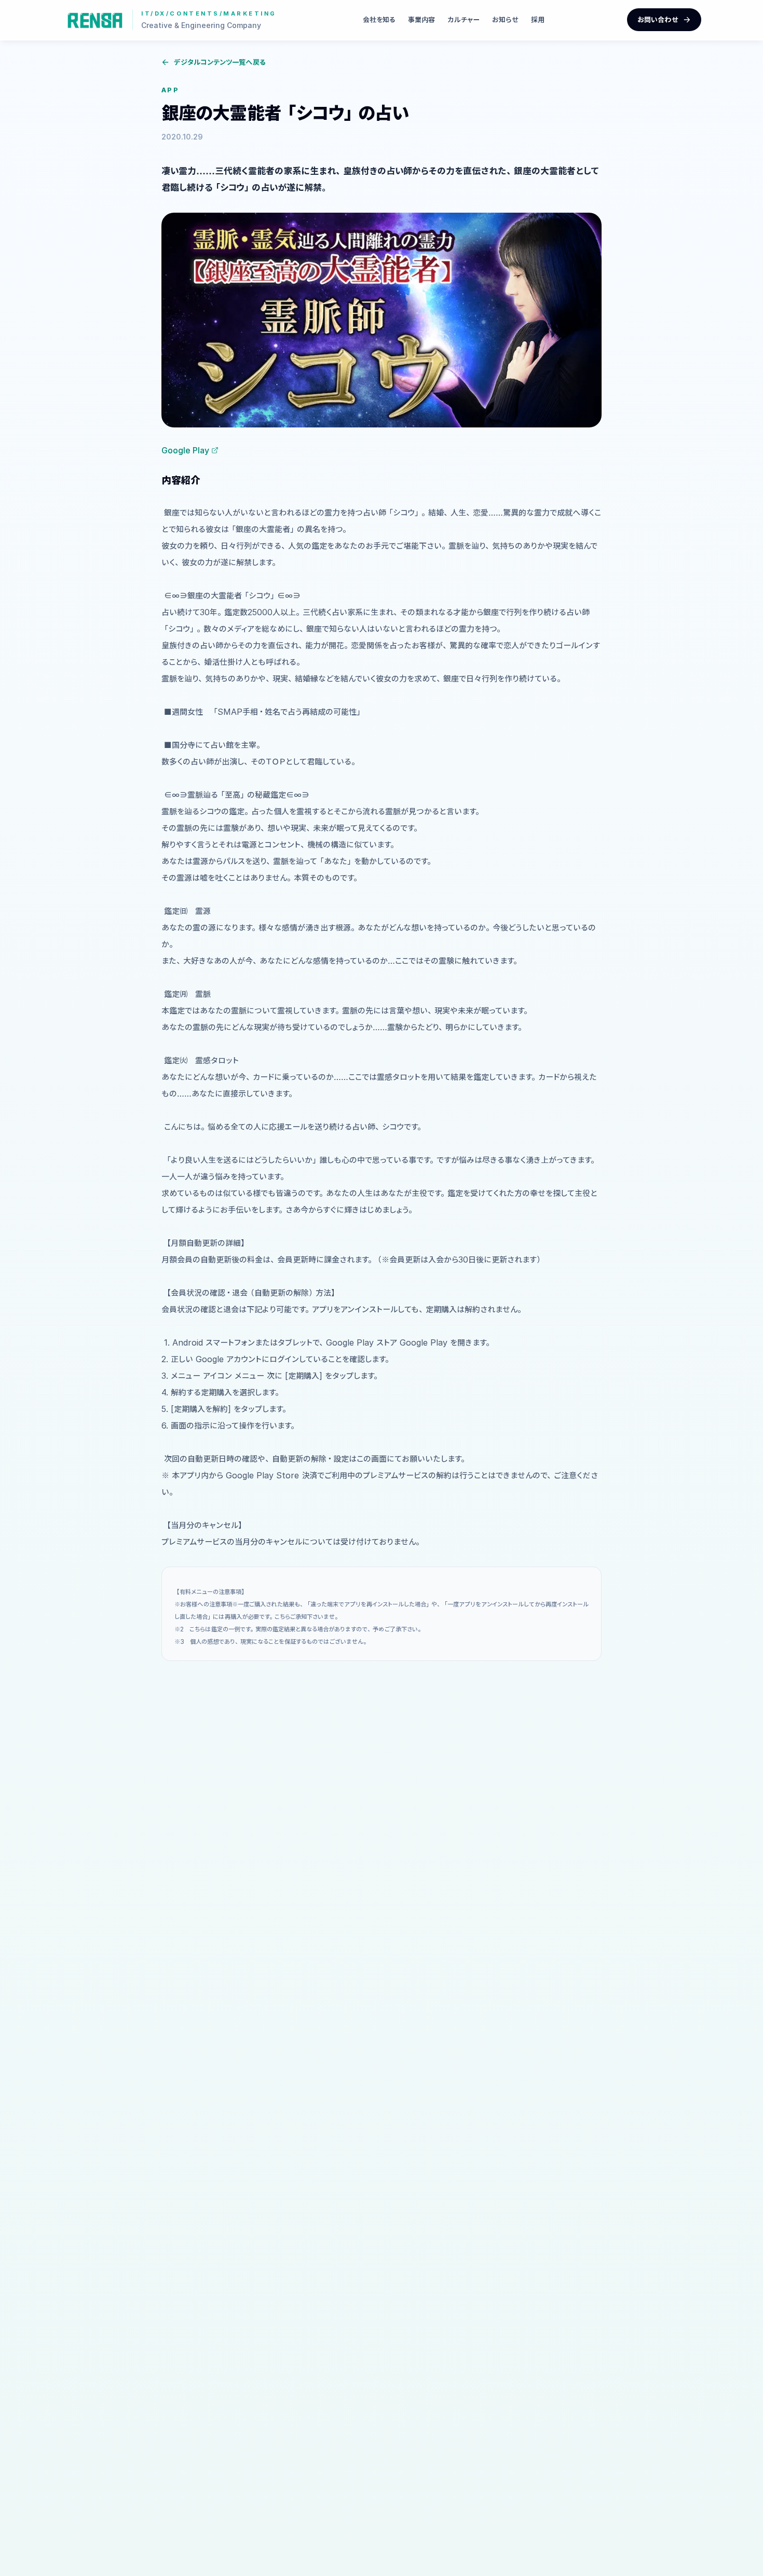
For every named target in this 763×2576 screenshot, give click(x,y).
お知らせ (505, 19)
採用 (538, 19)
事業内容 (421, 19)
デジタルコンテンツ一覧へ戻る (220, 62)
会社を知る (379, 19)
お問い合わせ (658, 19)
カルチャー (464, 19)
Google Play (185, 450)
